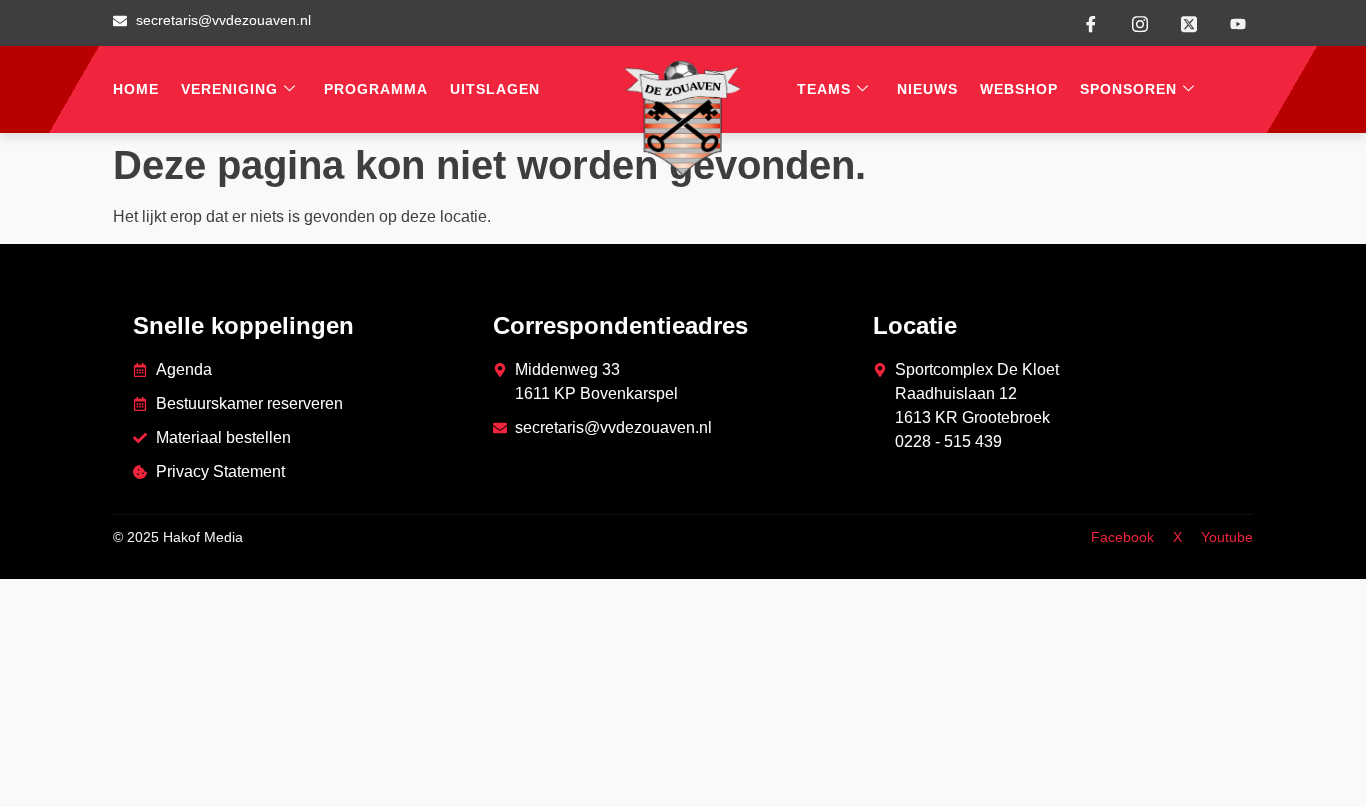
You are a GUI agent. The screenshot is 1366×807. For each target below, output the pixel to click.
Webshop (1019, 89)
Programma (376, 89)
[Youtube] (1238, 24)
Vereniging (229, 89)
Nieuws (927, 89)
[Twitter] (1189, 22)
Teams (824, 89)
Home (136, 89)
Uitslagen (495, 89)
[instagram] (1140, 22)
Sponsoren (1128, 89)
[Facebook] (1091, 23)
